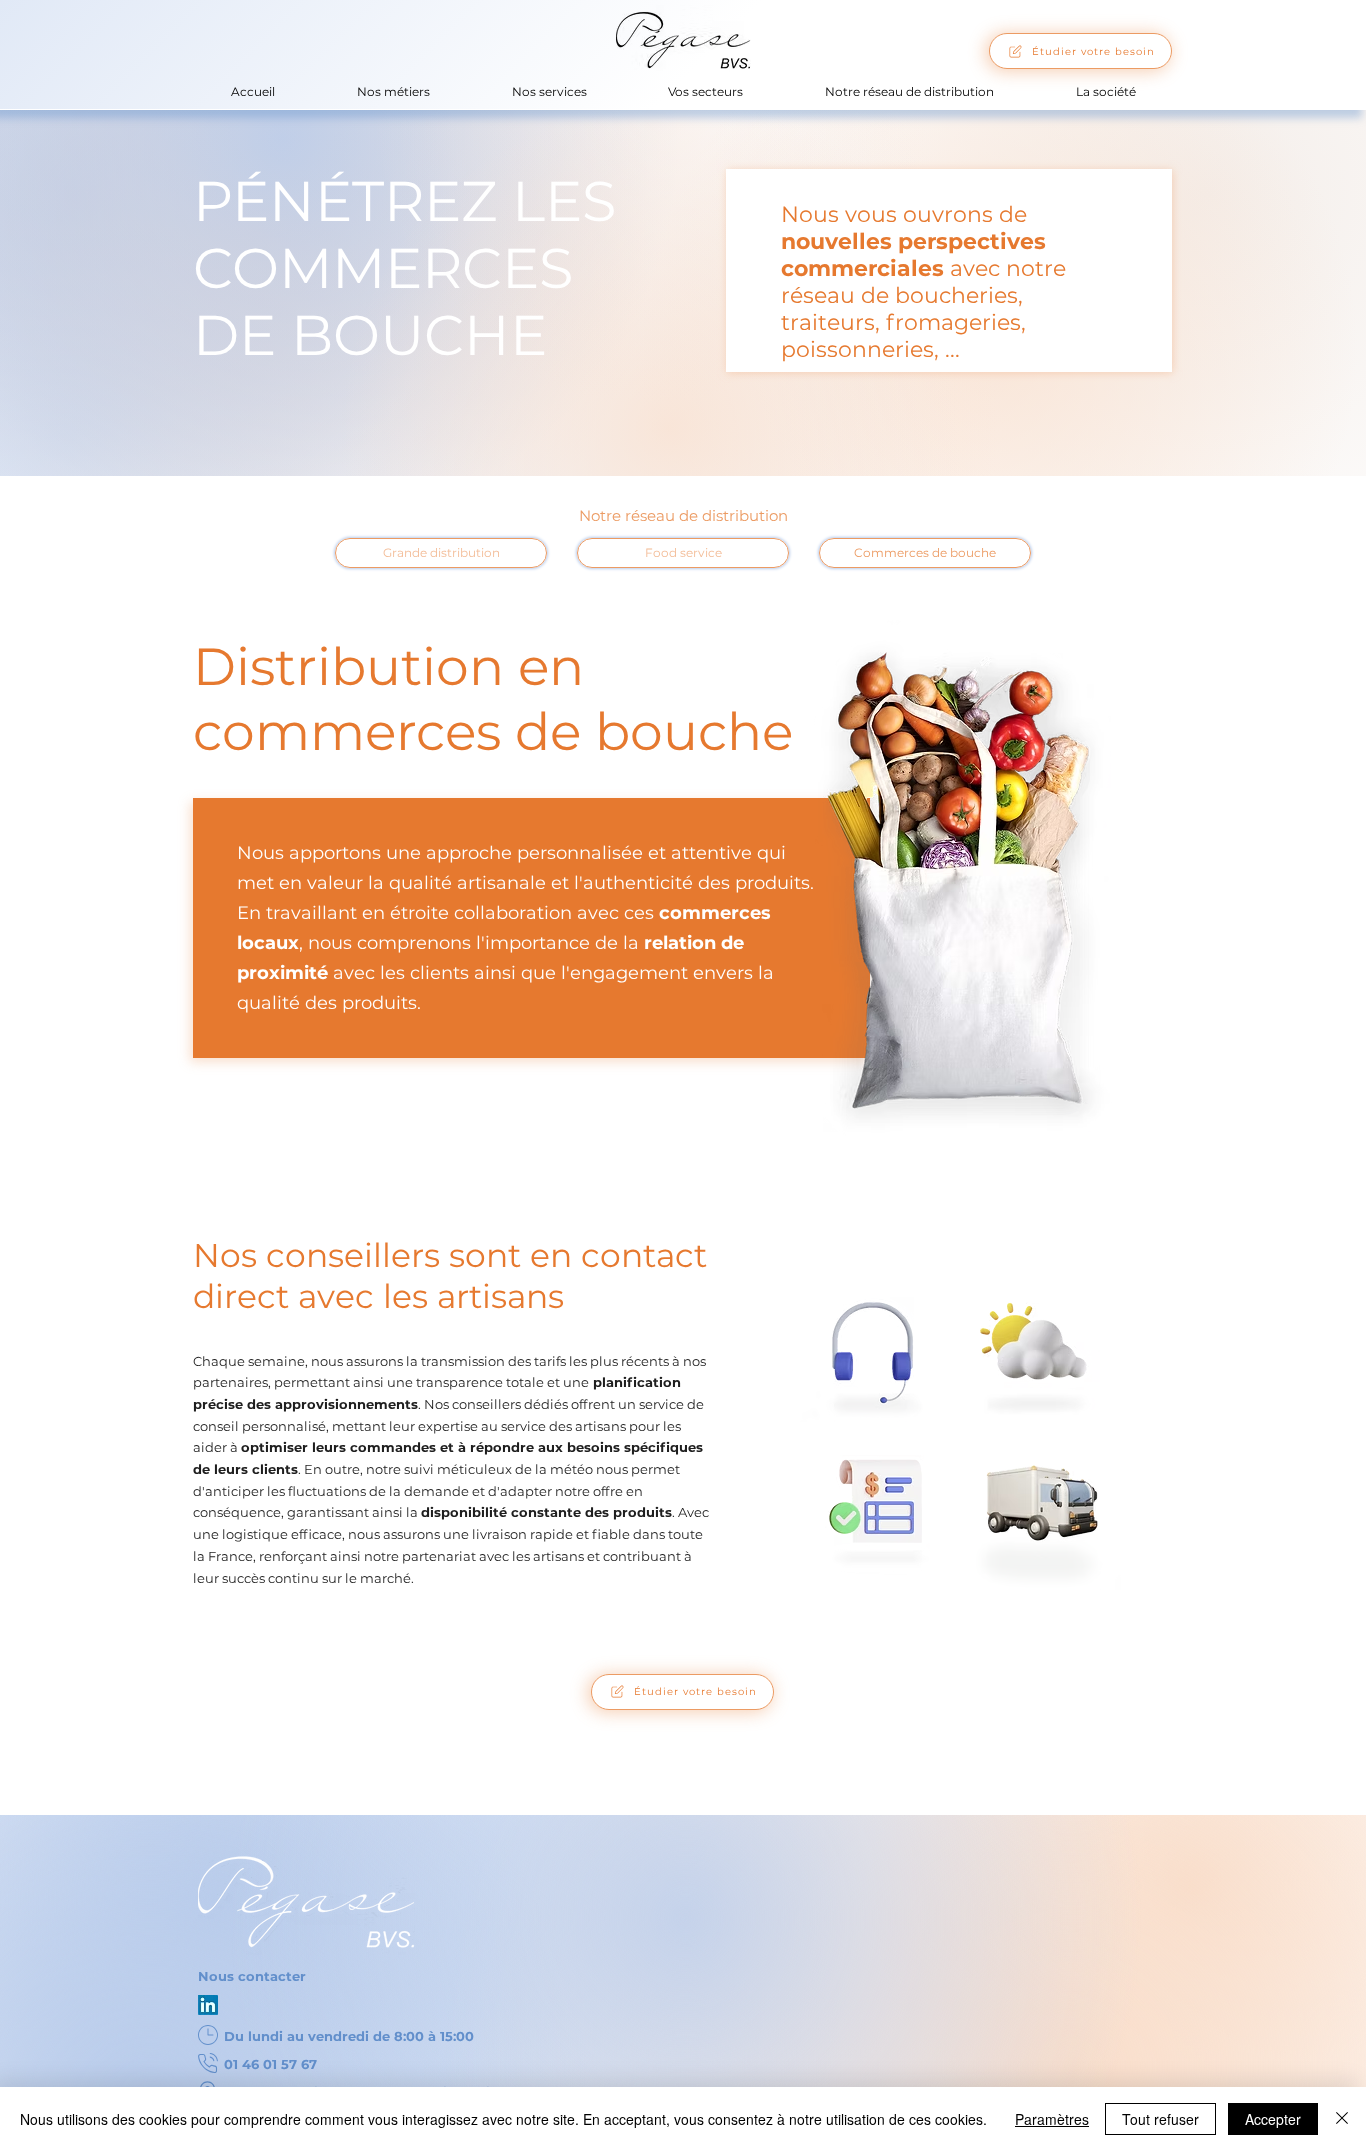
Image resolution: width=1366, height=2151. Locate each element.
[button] (393, 91)
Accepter (1273, 2119)
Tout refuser (1160, 2119)
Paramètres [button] (1052, 2119)
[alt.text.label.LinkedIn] (208, 2005)
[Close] (1342, 2119)
